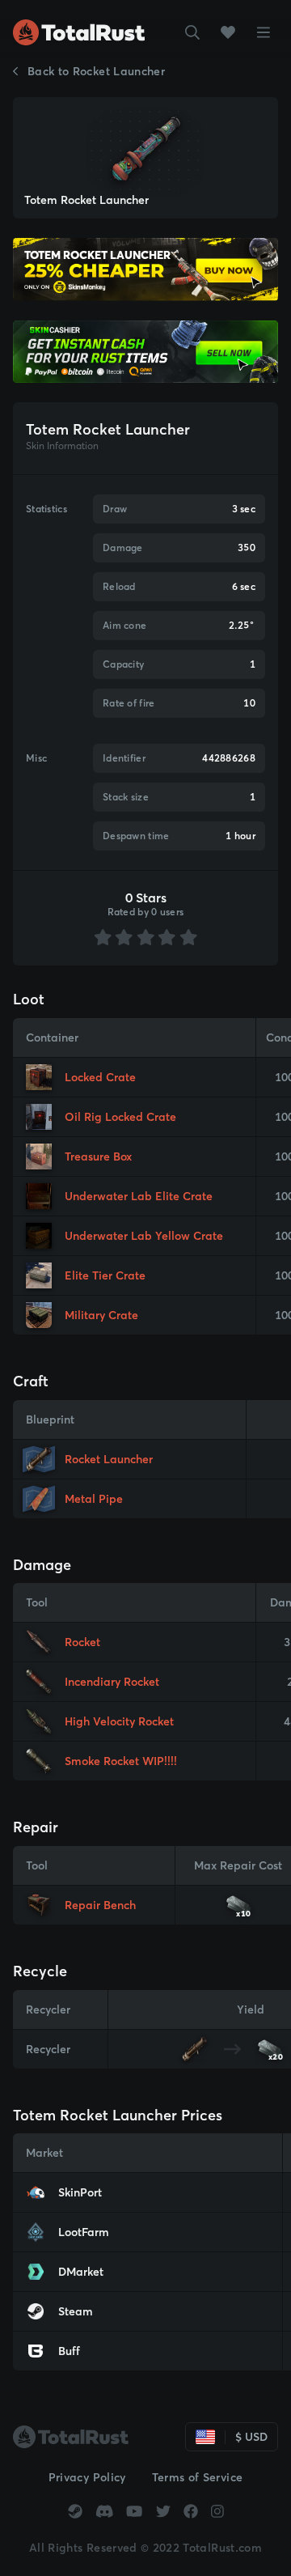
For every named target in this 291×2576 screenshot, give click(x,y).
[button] (192, 32)
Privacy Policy (87, 2477)
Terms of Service (198, 2477)
